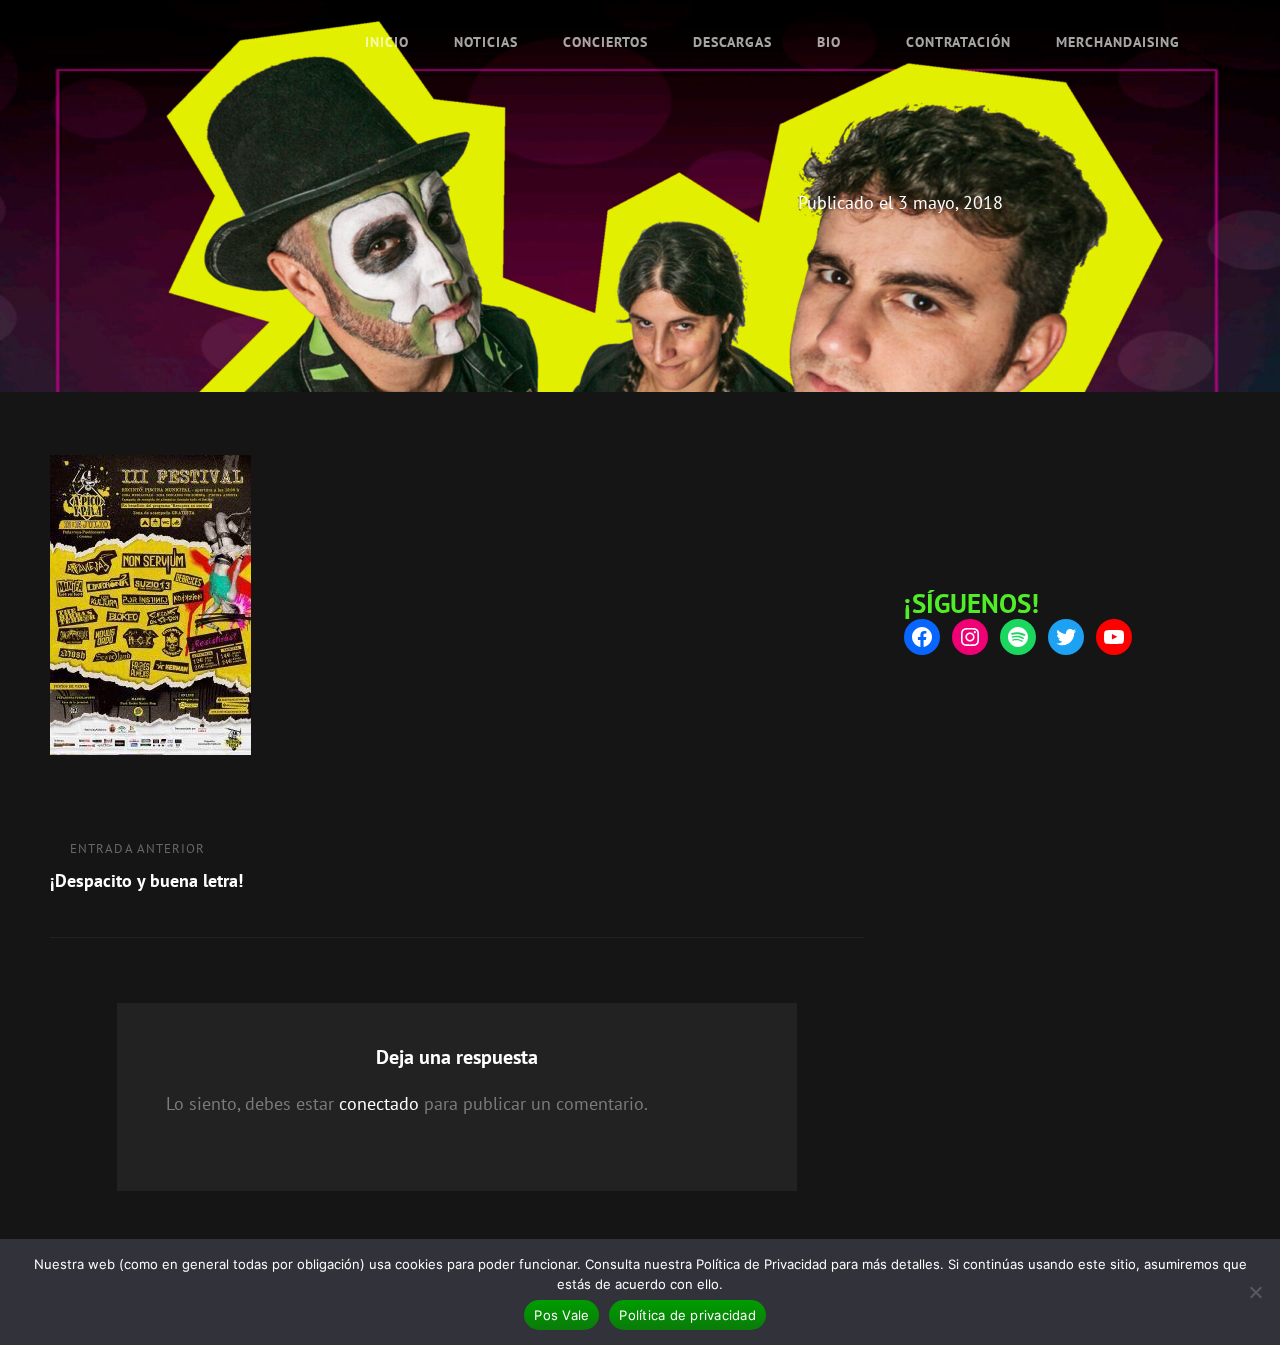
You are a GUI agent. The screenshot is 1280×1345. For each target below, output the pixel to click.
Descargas (732, 42)
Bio (829, 42)
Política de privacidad (687, 1315)
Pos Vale (561, 1315)
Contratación (958, 42)
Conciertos (605, 42)
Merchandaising (1118, 42)
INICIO (387, 42)
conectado (379, 1103)
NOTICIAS (486, 42)
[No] (1255, 1292)
